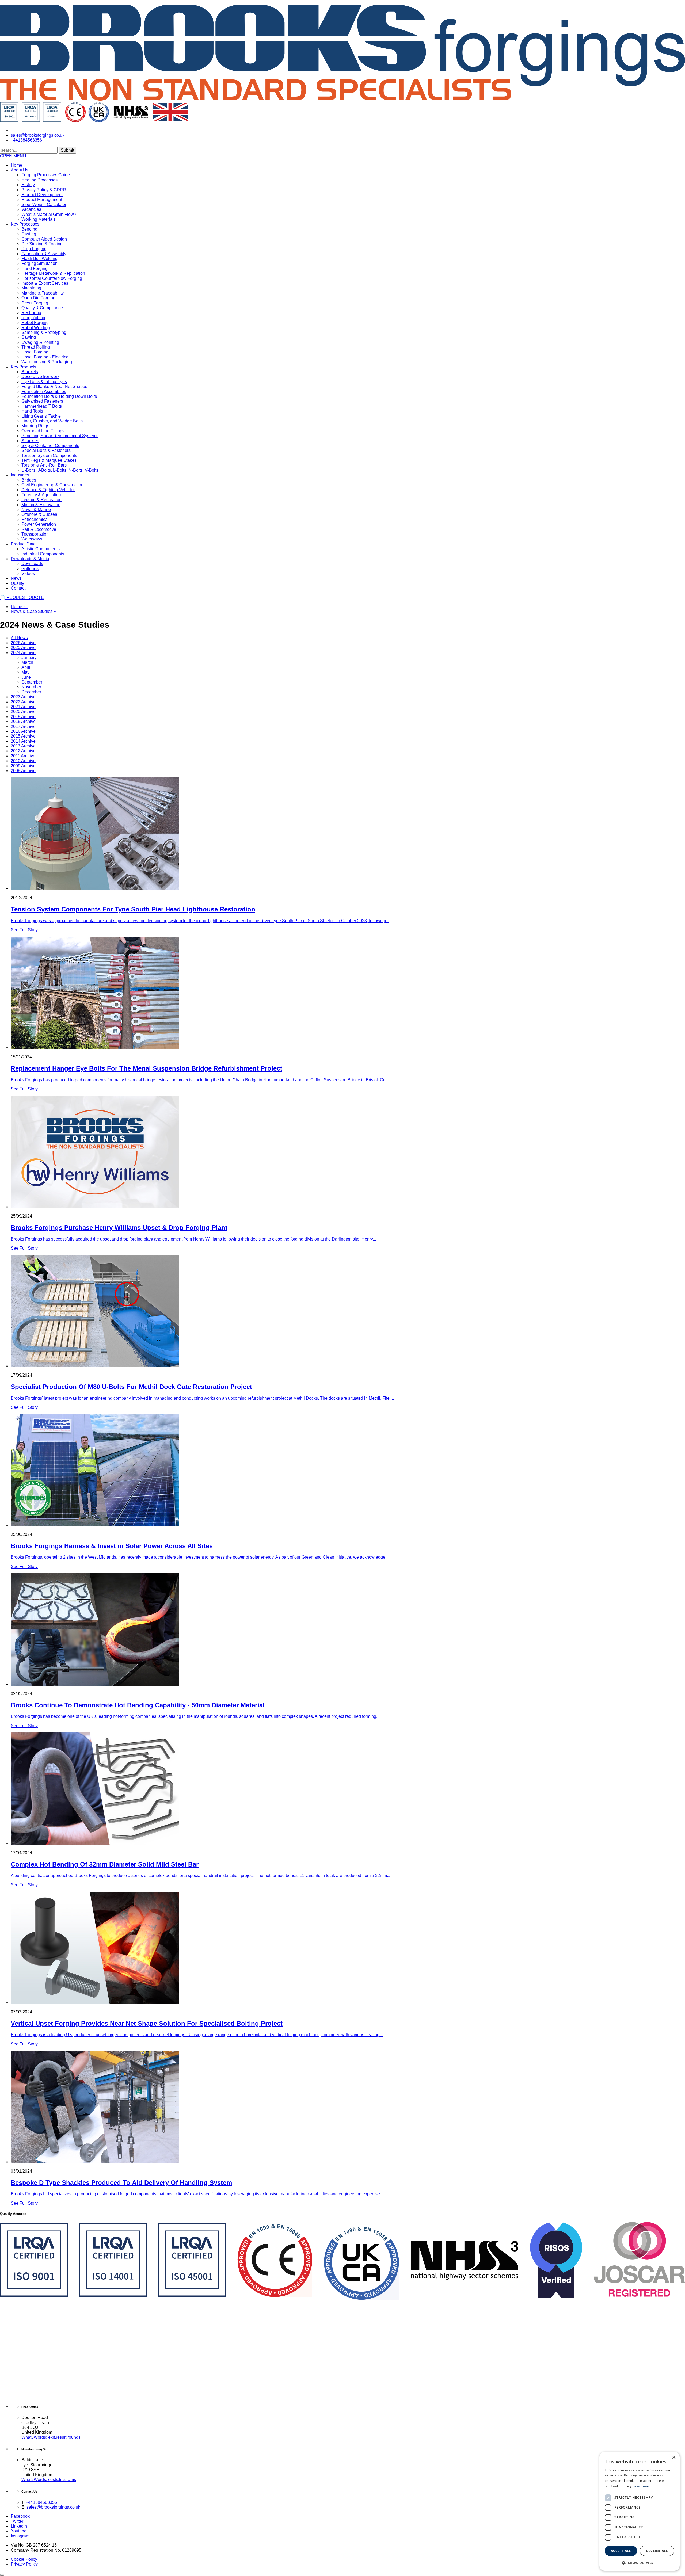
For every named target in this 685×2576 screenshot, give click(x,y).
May (25, 672)
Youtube (19, 2531)
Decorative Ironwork (40, 377)
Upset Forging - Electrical (45, 357)
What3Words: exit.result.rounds (51, 2437)
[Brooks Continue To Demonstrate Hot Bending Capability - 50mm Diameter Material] (348, 1630)
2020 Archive (23, 711)
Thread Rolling (36, 347)
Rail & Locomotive (39, 529)
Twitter (17, 2521)
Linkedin (19, 2526)
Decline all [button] (657, 2551)
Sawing (29, 337)
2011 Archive (23, 756)
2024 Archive (23, 653)
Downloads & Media (30, 559)
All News (19, 638)
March (27, 662)
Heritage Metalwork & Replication (53, 273)
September (32, 682)
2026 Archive (23, 643)
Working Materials (39, 219)
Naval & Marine (36, 510)
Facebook (20, 2516)
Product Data (23, 544)
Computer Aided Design (44, 239)
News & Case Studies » (34, 611)
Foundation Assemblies (44, 392)
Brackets (30, 372)
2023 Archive (23, 697)
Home (16, 165)
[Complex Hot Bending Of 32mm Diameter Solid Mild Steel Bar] (348, 1789)
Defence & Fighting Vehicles (48, 490)
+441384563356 (41, 2502)
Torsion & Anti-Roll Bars (44, 465)
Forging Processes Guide (46, 175)
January (29, 657)
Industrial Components (43, 554)
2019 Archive (23, 717)
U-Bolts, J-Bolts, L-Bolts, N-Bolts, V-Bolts (60, 470)
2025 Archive (23, 648)
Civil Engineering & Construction (52, 485)
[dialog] (640, 2511)
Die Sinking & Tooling (42, 244)
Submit (67, 150)
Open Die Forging (38, 298)
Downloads (32, 564)
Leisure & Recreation (41, 500)
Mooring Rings (35, 426)
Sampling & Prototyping (44, 332)
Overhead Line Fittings (43, 431)
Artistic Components (41, 549)
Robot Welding (36, 328)
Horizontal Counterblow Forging (52, 278)
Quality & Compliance (42, 308)
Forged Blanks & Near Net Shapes (54, 386)
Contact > (668, 159)
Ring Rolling (33, 318)
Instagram (20, 2536)
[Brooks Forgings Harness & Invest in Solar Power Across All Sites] (348, 1471)
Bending (29, 229)
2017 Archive (23, 726)
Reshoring (31, 313)
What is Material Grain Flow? (49, 214)
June (26, 677)
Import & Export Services (45, 283)
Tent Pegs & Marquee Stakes (49, 460)
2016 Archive (23, 731)
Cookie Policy (24, 2559)
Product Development (42, 195)
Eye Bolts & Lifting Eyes (44, 382)
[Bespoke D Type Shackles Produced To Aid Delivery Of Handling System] (348, 2108)
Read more (642, 2486)
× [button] (674, 2458)
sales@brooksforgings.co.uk (53, 2507)
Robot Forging (35, 323)
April (26, 667)
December (31, 692)
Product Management (42, 199)
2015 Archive (23, 736)
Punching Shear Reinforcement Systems (60, 436)
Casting (29, 234)
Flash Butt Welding (39, 259)
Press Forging (35, 303)
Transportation (35, 534)
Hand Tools (32, 411)
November (31, 687)
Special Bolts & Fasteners (46, 450)
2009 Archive (23, 766)
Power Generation (39, 524)
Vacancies (31, 209)
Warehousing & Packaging (47, 362)
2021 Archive (23, 707)
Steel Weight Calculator (44, 205)
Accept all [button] (621, 2551)
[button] (13, 156)
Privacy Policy (24, 2564)
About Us (20, 170)
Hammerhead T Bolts (42, 406)
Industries (20, 475)
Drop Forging (34, 249)
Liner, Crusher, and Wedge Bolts (52, 421)
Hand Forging (35, 268)
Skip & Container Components (50, 446)
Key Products (23, 367)
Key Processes (25, 224)
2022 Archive (23, 702)
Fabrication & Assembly (44, 254)
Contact (18, 588)
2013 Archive (23, 746)
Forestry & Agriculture (42, 495)
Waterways (32, 539)
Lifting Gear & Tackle (41, 416)
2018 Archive (23, 721)
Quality (17, 583)
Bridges (29, 480)
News (16, 578)
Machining (31, 288)
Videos (28, 573)
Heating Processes (39, 180)
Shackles (30, 441)
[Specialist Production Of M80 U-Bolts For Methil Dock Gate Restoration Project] (348, 1312)
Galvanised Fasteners (42, 401)
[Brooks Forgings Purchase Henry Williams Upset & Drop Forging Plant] (348, 1152)
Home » (19, 607)
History (28, 185)
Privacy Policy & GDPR (44, 190)
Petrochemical (35, 519)
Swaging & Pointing (40, 342)
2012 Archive (23, 751)
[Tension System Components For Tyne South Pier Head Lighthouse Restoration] (348, 834)
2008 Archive (23, 771)
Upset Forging (35, 352)
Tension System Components (49, 455)
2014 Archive (23, 741)
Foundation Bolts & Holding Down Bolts (59, 396)
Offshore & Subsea (39, 514)
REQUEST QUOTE (22, 598)
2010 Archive (23, 761)
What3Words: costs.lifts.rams (49, 2480)
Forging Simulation (39, 263)
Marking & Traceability (43, 293)
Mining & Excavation (41, 505)
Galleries (30, 569)
